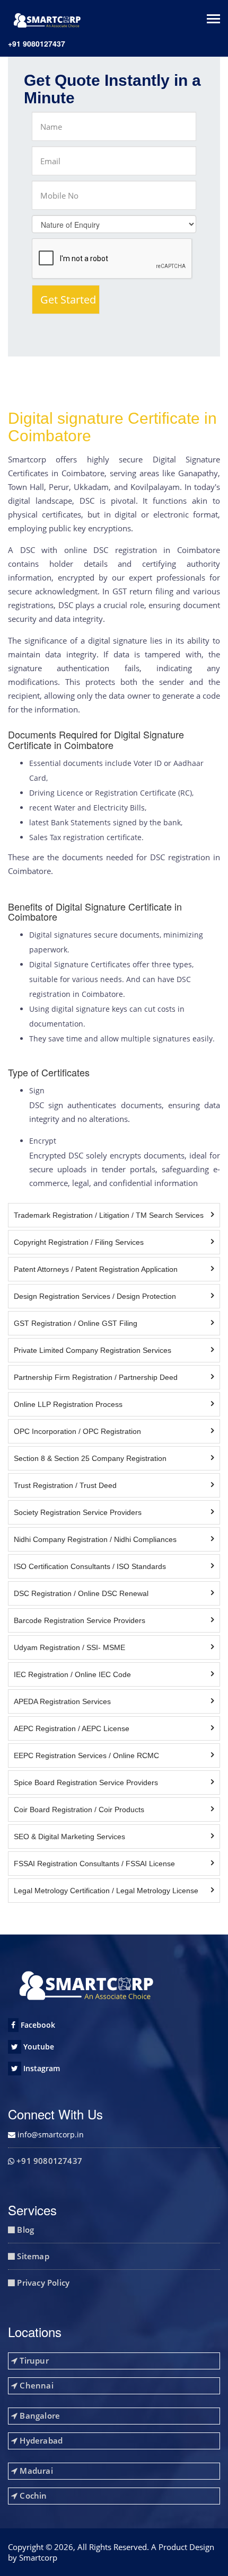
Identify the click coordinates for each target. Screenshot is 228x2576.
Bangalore (39, 2415)
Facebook (37, 2025)
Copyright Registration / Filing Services (79, 1242)
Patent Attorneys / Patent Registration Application (96, 1269)
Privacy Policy (42, 2283)
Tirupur (33, 2360)
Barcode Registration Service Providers (80, 1620)
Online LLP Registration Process (68, 1404)
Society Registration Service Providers (78, 1512)
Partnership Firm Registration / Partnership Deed (96, 1377)
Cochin (32, 2495)
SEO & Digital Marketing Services (69, 1837)
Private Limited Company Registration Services (93, 1350)
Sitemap (32, 2256)
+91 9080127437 (37, 43)
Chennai (36, 2385)
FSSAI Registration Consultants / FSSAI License (94, 1864)
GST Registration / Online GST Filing (76, 1323)
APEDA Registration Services (62, 1701)
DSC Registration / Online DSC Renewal (81, 1593)
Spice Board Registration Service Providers (86, 1782)
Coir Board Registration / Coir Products (79, 1810)
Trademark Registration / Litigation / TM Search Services (109, 1215)
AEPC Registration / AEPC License (72, 1728)
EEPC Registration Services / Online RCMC (86, 1755)
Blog (24, 2230)
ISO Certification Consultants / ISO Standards (90, 1566)
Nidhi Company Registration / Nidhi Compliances (95, 1539)
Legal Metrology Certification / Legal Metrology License (106, 1891)
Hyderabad (40, 2440)
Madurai (35, 2471)
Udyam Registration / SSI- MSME (69, 1647)
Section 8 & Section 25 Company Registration (90, 1458)
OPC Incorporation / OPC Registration (77, 1431)
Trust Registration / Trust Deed (65, 1485)
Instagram (41, 2068)
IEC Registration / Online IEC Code (72, 1674)
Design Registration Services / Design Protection (95, 1296)
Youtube (38, 2047)
